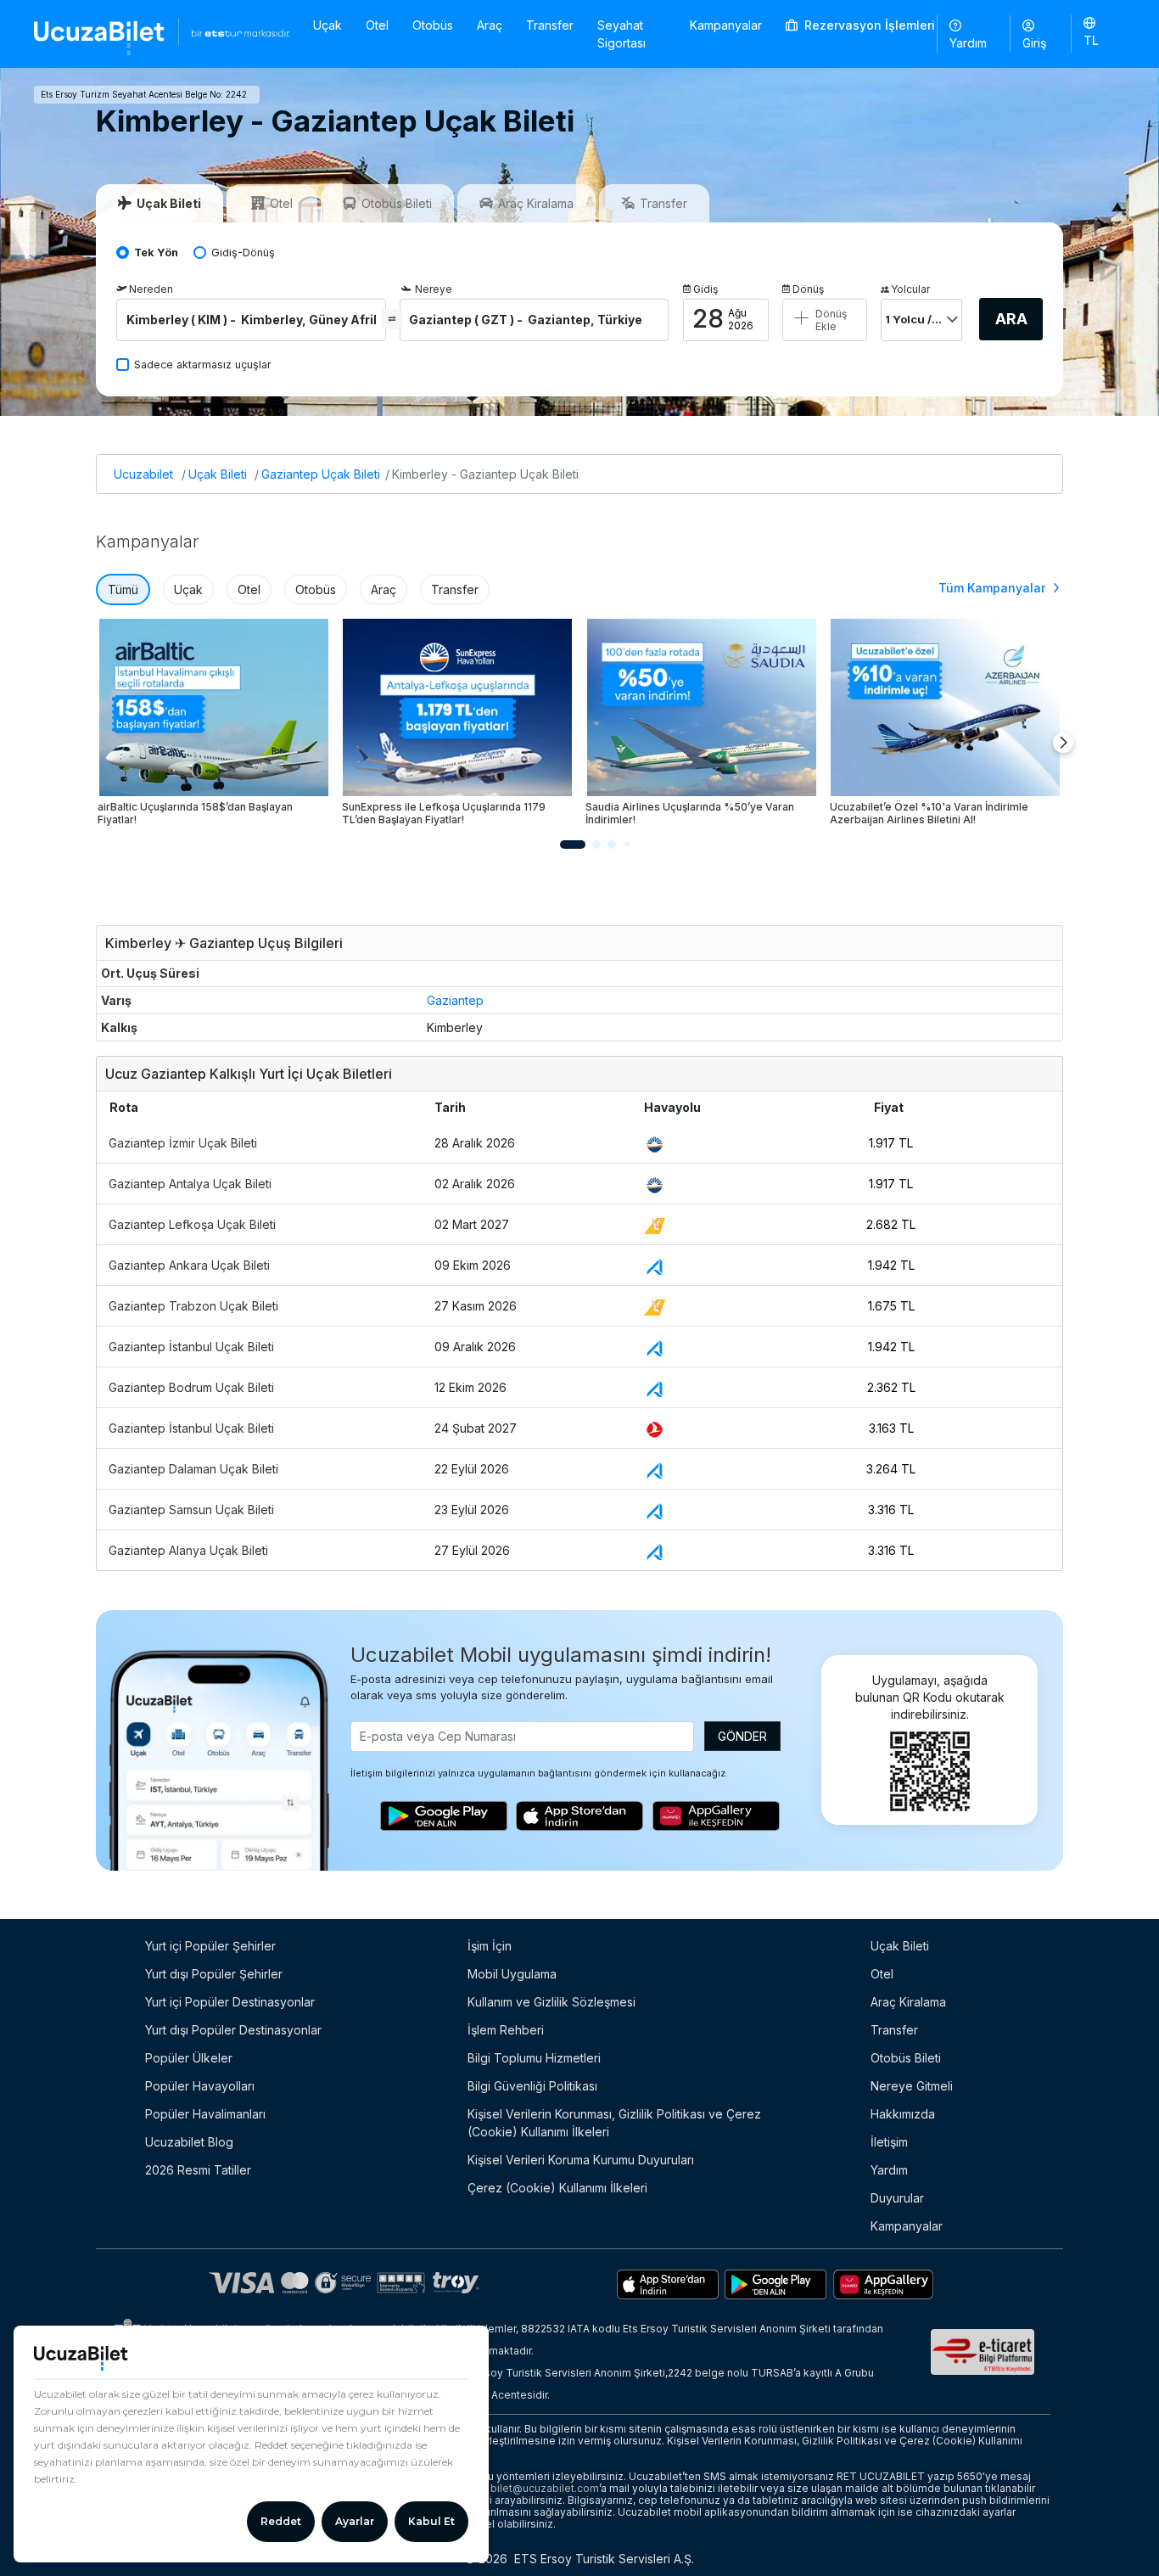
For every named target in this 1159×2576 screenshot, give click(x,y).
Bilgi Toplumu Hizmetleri (534, 2058)
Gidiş (705, 289)
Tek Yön (156, 253)
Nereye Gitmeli (912, 2086)
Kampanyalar (726, 25)
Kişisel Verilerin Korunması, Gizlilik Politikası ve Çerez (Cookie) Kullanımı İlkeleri (614, 2123)
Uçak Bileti (218, 474)
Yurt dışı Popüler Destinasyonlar (233, 2030)
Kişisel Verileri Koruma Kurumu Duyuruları (581, 2160)
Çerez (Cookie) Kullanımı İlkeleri (557, 2188)
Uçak (328, 25)
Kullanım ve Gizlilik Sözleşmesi (552, 2002)
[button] (1098, 33)
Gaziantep (455, 1000)
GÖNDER (742, 1736)
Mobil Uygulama (512, 1974)
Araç (490, 25)
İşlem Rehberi (506, 2030)
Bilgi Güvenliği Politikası (532, 2086)
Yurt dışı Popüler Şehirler (214, 1974)
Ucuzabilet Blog (189, 2142)
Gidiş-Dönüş (243, 253)
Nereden (151, 289)
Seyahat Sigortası (621, 34)
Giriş (1034, 43)
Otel (377, 25)
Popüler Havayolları (200, 2086)
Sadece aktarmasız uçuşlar (203, 365)
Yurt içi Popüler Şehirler (210, 1946)
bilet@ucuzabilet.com (545, 2488)
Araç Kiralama (908, 2002)
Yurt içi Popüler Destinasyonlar (230, 2002)
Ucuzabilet (143, 474)
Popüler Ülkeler (189, 2058)
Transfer (550, 25)
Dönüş (808, 289)
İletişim (889, 2142)
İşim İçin (490, 1946)
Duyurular (897, 2198)
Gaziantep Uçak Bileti (321, 474)
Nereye (434, 289)
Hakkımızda (903, 2114)
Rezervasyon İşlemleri (868, 25)
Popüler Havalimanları (205, 2114)
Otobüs (433, 25)
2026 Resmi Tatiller (198, 2170)
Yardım (968, 43)
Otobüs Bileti (906, 2058)
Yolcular (910, 289)
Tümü (123, 589)
